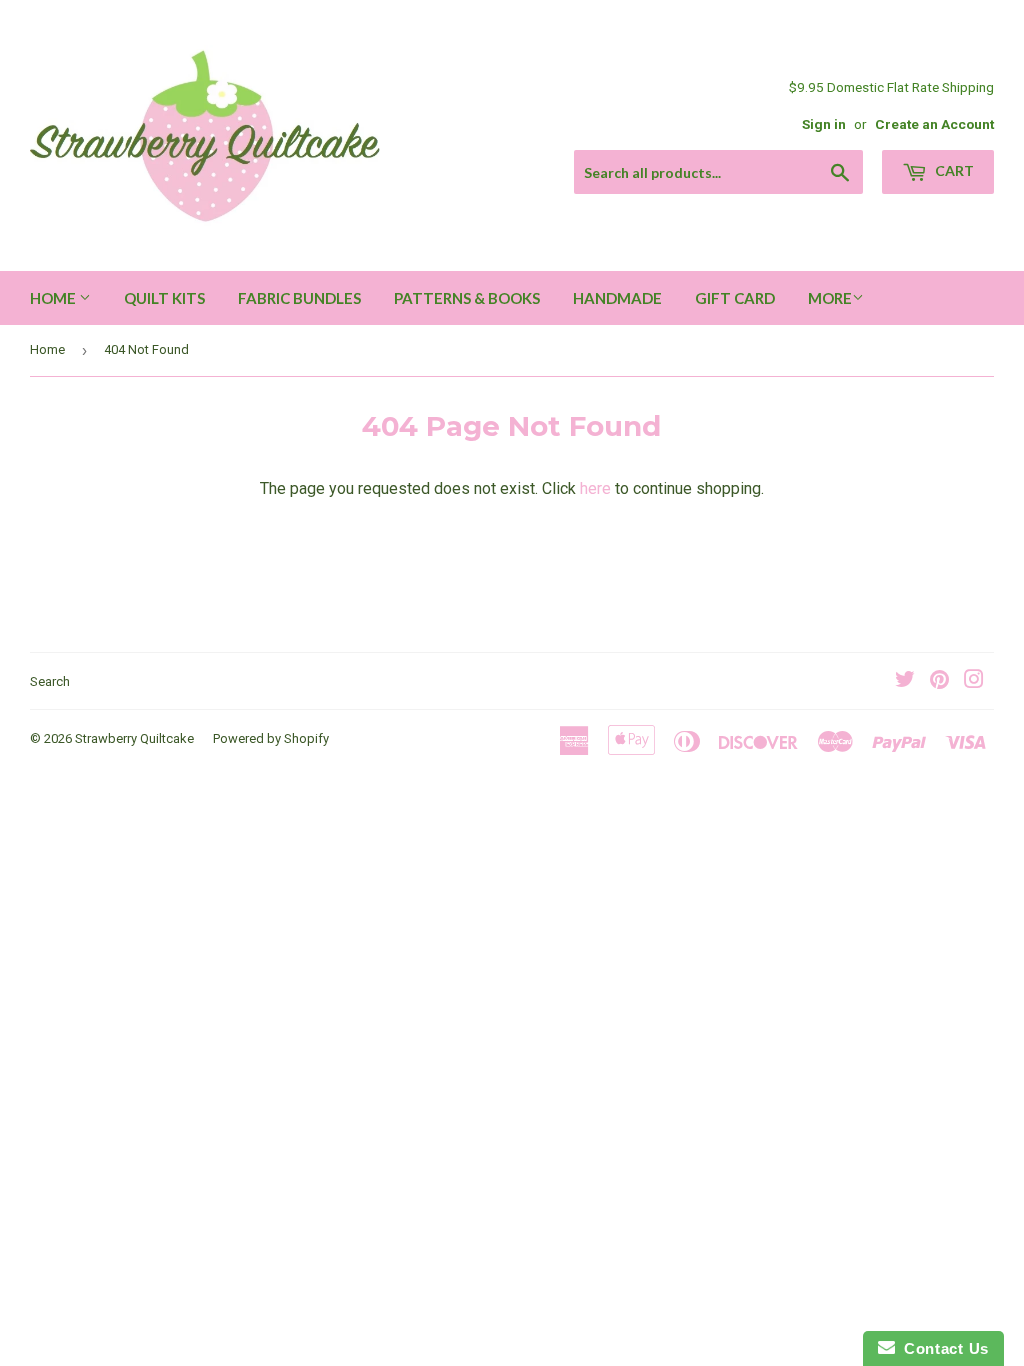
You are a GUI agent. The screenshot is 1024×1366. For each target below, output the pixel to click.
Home (54, 298)
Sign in (824, 124)
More (830, 298)
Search (50, 681)
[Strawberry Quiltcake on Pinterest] (939, 681)
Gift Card (735, 298)
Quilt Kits (164, 298)
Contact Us (942, 1348)
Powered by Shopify (271, 738)
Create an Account (934, 124)
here (595, 488)
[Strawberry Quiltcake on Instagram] (974, 681)
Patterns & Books (467, 298)
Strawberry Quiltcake (134, 738)
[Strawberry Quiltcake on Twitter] (905, 681)
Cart (953, 170)
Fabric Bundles (299, 298)
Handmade (617, 298)
